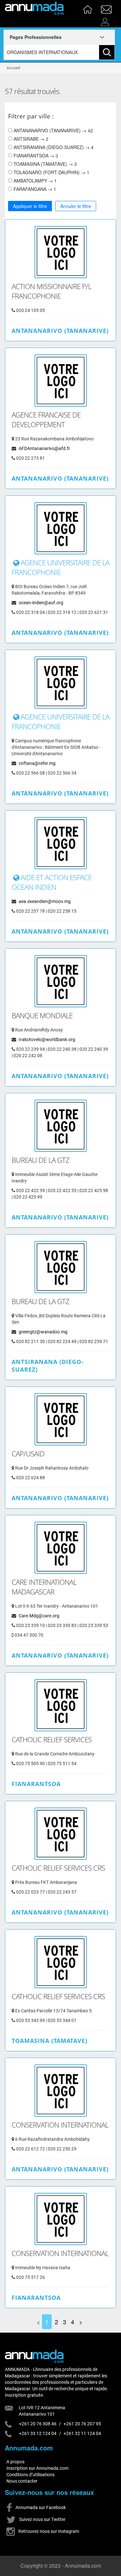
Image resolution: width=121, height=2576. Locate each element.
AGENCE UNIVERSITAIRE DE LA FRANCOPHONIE (60, 567)
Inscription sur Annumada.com (37, 2468)
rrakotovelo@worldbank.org (47, 1039)
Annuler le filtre (76, 206)
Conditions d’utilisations (30, 2475)
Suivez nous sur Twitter (42, 2519)
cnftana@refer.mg (37, 763)
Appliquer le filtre (30, 206)
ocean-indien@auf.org (41, 603)
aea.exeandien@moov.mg (45, 901)
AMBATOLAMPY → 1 (35, 181)
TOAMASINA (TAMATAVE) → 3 (45, 164)
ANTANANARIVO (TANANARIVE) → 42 (53, 130)
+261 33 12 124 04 (38, 2433)
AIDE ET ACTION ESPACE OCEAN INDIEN (52, 882)
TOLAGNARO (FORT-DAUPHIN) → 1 (51, 172)
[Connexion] (107, 20)
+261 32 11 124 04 (82, 2433)
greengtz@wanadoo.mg (43, 1332)
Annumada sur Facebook (40, 2507)
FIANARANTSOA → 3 (35, 155)
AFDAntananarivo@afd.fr (44, 448)
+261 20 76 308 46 (38, 2424)
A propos (15, 2462)
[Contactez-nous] (107, 7)
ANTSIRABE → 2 (30, 139)
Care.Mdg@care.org (39, 1616)
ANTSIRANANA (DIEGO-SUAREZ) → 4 (53, 147)
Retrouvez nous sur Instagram (48, 2531)
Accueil (13, 68)
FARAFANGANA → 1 (34, 189)
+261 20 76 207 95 (82, 2424)
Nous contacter (22, 2481)
